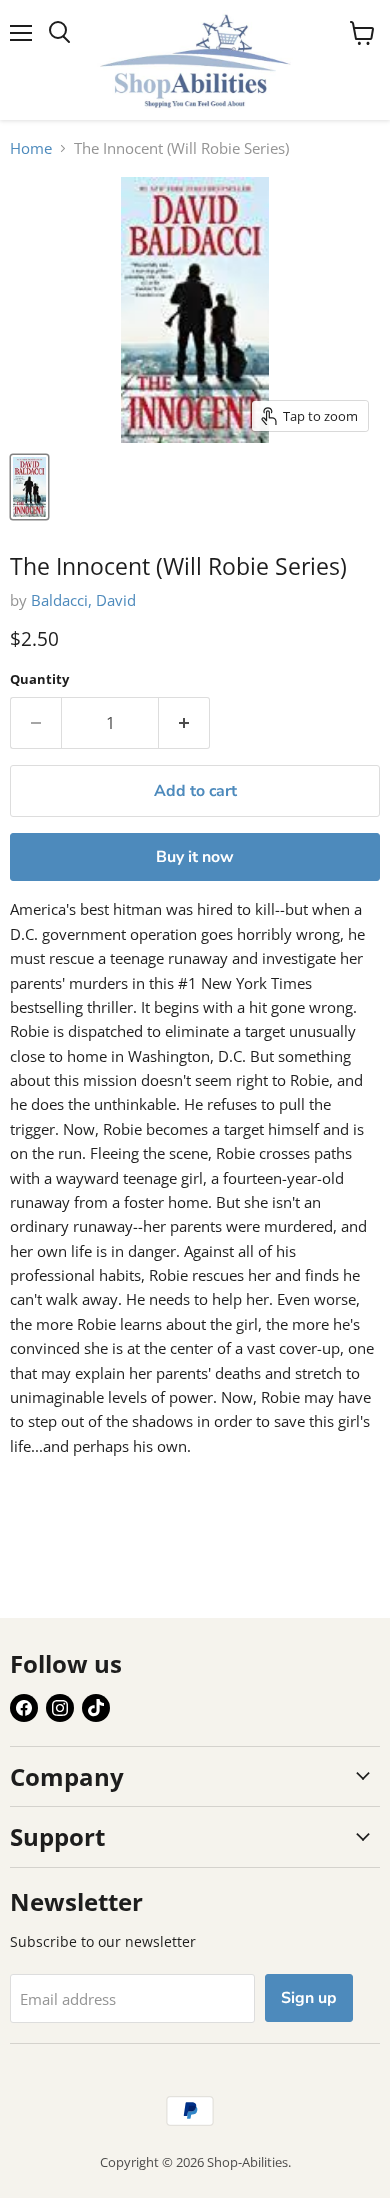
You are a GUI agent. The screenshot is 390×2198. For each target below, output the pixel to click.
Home (31, 148)
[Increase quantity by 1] (184, 723)
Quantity (39, 679)
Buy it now (195, 857)
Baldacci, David (83, 600)
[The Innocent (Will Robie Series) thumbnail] (29, 487)
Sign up (309, 1998)
